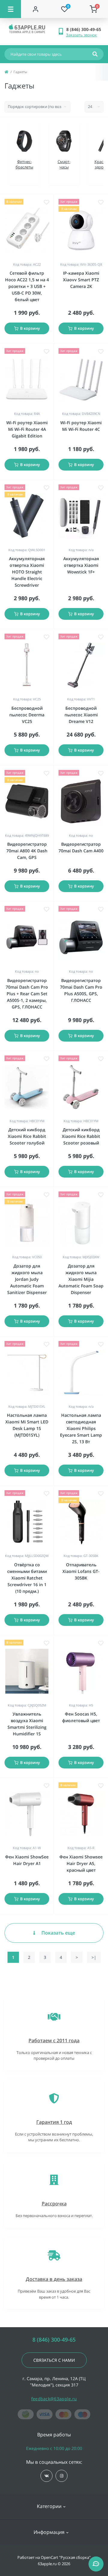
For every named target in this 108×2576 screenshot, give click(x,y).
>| (94, 1957)
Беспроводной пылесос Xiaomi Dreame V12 (81, 715)
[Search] (95, 54)
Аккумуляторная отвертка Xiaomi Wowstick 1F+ (81, 565)
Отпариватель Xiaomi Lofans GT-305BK (81, 1571)
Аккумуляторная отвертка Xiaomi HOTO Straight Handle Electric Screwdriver (27, 572)
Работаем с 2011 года (54, 2040)
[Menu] (10, 9)
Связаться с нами (54, 2360)
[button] (85, 29)
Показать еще (58, 1933)
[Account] (36, 9)
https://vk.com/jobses (46, 2476)
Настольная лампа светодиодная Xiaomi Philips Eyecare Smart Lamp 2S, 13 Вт (81, 1428)
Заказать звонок (81, 35)
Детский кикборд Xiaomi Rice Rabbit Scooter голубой (27, 1136)
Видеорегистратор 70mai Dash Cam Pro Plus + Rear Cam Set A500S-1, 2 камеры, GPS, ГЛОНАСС (27, 994)
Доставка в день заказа (54, 2279)
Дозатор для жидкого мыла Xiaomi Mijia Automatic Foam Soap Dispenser (81, 1279)
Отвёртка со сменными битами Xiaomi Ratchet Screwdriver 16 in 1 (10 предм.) (27, 1578)
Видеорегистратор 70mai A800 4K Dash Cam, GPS (27, 851)
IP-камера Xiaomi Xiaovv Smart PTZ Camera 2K (81, 280)
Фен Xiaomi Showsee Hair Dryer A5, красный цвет (81, 1863)
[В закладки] (46, 202)
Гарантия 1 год (54, 2122)
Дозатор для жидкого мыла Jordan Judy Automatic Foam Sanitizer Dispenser (27, 1279)
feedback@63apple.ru (54, 2399)
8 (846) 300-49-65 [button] (54, 2340)
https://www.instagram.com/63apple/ (61, 2476)
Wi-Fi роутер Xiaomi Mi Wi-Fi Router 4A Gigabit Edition (27, 429)
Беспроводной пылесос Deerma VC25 (27, 715)
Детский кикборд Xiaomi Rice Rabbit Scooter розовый (81, 1136)
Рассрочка (54, 2204)
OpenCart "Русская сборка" (66, 2557)
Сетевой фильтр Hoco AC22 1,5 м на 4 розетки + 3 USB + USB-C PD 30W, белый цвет (27, 286)
